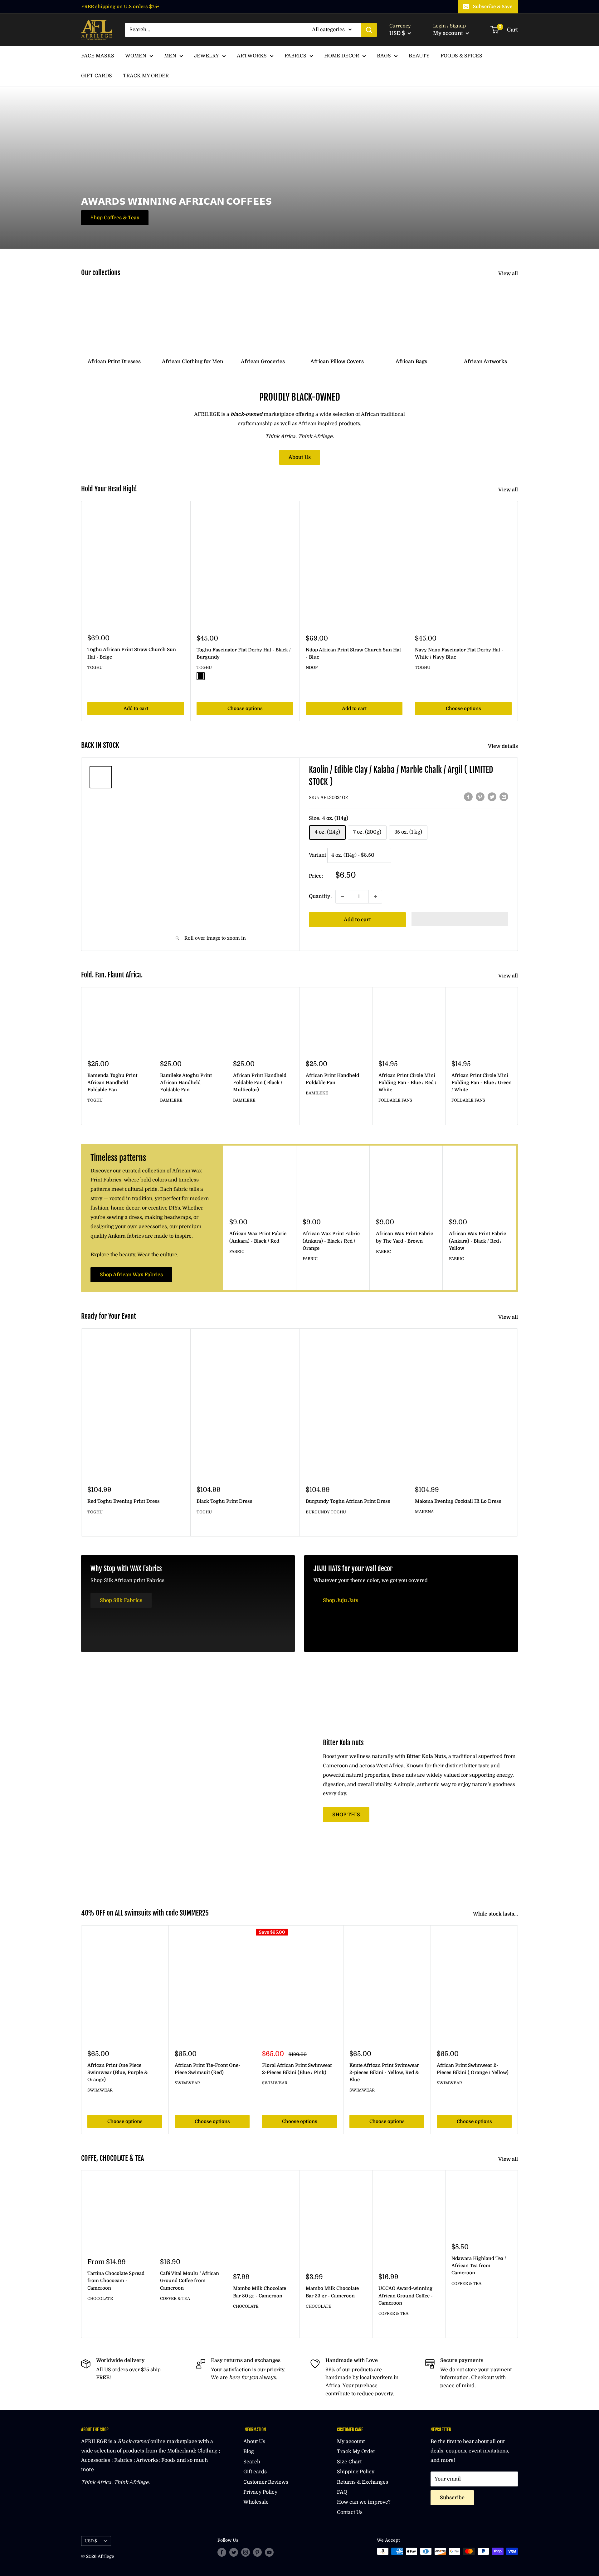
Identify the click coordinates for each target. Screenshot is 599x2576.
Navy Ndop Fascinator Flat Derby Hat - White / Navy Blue (459, 653)
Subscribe (452, 2498)
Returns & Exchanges (363, 2482)
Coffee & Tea (175, 2298)
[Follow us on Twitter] (234, 2552)
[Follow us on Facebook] (222, 2552)
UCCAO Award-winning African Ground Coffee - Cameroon (406, 2296)
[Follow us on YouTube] (269, 2552)
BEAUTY (419, 56)
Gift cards (255, 2472)
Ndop (312, 667)
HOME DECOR (342, 56)
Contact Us (350, 2512)
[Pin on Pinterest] (480, 797)
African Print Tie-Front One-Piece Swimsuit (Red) (207, 2069)
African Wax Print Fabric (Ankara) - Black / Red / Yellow (477, 1241)
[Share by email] (504, 797)
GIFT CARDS (97, 76)
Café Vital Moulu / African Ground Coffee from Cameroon (190, 2281)
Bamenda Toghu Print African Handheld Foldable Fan (112, 1083)
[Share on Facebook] (468, 797)
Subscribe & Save (493, 7)
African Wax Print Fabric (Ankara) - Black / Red (258, 1237)
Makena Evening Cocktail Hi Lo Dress (458, 1501)
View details (504, 746)
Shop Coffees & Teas (115, 218)
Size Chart (349, 2462)
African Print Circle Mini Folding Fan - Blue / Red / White (407, 1083)
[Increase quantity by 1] (375, 897)
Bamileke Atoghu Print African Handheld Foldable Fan (186, 1083)
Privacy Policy (260, 2492)
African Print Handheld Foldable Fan (332, 1079)
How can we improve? (364, 2502)
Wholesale (256, 2502)
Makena (424, 1512)
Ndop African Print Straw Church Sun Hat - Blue (353, 653)
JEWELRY (207, 56)
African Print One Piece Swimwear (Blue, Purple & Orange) (117, 2073)
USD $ (91, 2541)
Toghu (95, 667)
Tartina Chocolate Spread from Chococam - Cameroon (116, 2281)
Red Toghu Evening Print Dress (124, 1501)
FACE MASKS (98, 56)
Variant (317, 855)
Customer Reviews (266, 2482)
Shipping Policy (356, 2472)
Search (252, 2462)
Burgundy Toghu (326, 1512)
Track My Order (356, 2452)
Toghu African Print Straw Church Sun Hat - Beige (132, 653)
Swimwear (100, 2090)
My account (449, 33)
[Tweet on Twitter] (492, 797)
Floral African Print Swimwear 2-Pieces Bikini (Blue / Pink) (297, 2069)
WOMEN (136, 56)
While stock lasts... (496, 1914)
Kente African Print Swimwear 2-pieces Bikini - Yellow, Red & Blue (384, 2073)
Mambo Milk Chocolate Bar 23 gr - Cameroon (332, 2292)
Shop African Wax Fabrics (131, 1275)
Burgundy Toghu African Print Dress (348, 1501)
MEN (170, 56)
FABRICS (295, 56)
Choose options (245, 709)
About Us (300, 457)
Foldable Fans (395, 1100)
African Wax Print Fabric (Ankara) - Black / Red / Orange (331, 1241)
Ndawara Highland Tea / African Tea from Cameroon (479, 2266)
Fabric (237, 1251)
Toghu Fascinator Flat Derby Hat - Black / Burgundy (244, 653)
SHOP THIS (346, 1815)
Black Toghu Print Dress (224, 1501)
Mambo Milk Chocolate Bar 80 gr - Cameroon (260, 2292)
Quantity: (320, 896)
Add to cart (136, 709)
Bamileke (171, 1100)
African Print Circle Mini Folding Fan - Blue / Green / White (482, 1083)
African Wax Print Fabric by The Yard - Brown (404, 1237)
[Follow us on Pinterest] (257, 2552)
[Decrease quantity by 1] (342, 897)
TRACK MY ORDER (146, 76)
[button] (460, 919)
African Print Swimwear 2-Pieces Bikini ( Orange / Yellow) (473, 2069)
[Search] (369, 30)
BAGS (384, 56)
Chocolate (100, 2298)
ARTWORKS (252, 56)
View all (509, 274)
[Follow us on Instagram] (246, 2552)
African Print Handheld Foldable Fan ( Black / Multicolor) (260, 1083)
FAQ (342, 2492)
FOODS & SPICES (461, 56)
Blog (249, 2452)
